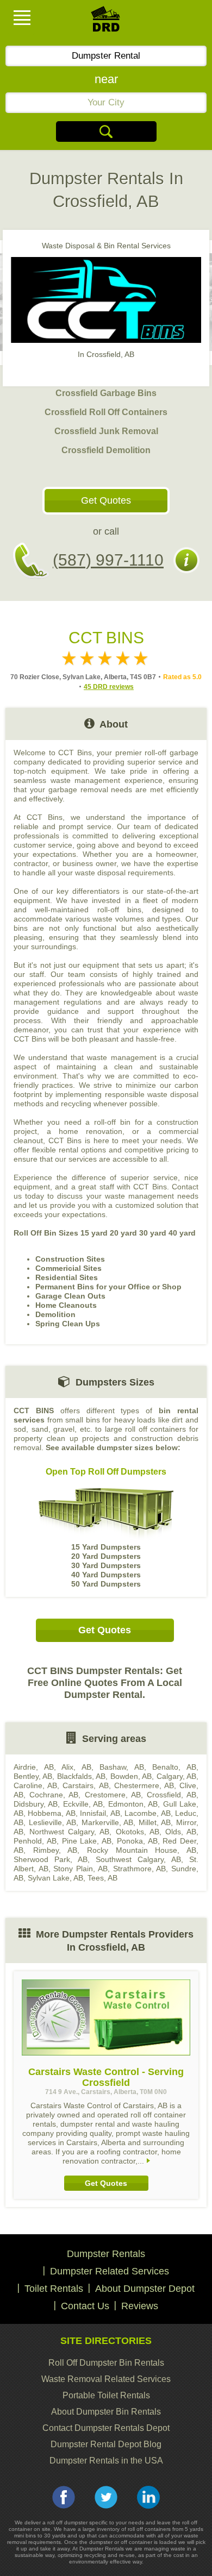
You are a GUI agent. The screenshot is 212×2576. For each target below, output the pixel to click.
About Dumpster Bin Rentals (106, 2412)
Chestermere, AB (144, 1785)
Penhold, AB (35, 1841)
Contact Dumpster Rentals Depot (106, 2428)
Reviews (140, 2306)
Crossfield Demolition (106, 450)
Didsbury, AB (36, 1804)
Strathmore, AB (140, 1869)
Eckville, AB (83, 1804)
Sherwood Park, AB (51, 1859)
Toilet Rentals (54, 2289)
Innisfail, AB (100, 1813)
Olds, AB (181, 1832)
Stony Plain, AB (80, 1869)
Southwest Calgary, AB (138, 1859)
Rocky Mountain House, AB (142, 1850)
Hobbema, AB (51, 1813)
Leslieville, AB (53, 1822)
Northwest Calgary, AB (69, 1832)
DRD (106, 22)
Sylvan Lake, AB (55, 1878)
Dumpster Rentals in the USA (106, 2461)
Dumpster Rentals (106, 2254)
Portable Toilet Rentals (106, 2395)
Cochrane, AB (54, 1795)
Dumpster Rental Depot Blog (106, 2444)
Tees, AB (102, 1878)
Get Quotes (106, 500)
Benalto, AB (174, 1767)
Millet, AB (155, 1822)
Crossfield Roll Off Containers (106, 412)
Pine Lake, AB (87, 1841)
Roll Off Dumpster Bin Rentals (106, 2363)
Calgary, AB (176, 1776)
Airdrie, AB (34, 1767)
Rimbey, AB (55, 1850)
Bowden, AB (131, 1776)
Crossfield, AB (172, 1795)
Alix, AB (76, 1767)
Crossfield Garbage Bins (106, 393)
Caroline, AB (35, 1785)
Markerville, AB (108, 1822)
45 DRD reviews (109, 687)
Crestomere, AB (113, 1795)
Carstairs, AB (85, 1785)
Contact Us (85, 2306)
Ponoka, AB (137, 1841)
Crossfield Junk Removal (106, 431)
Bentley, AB (33, 1776)
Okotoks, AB (138, 1832)
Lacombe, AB (147, 1813)
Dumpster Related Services (110, 2271)
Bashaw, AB (122, 1767)
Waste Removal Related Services (106, 2379)
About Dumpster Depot (145, 2289)
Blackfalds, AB (81, 1776)
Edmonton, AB (133, 1804)
